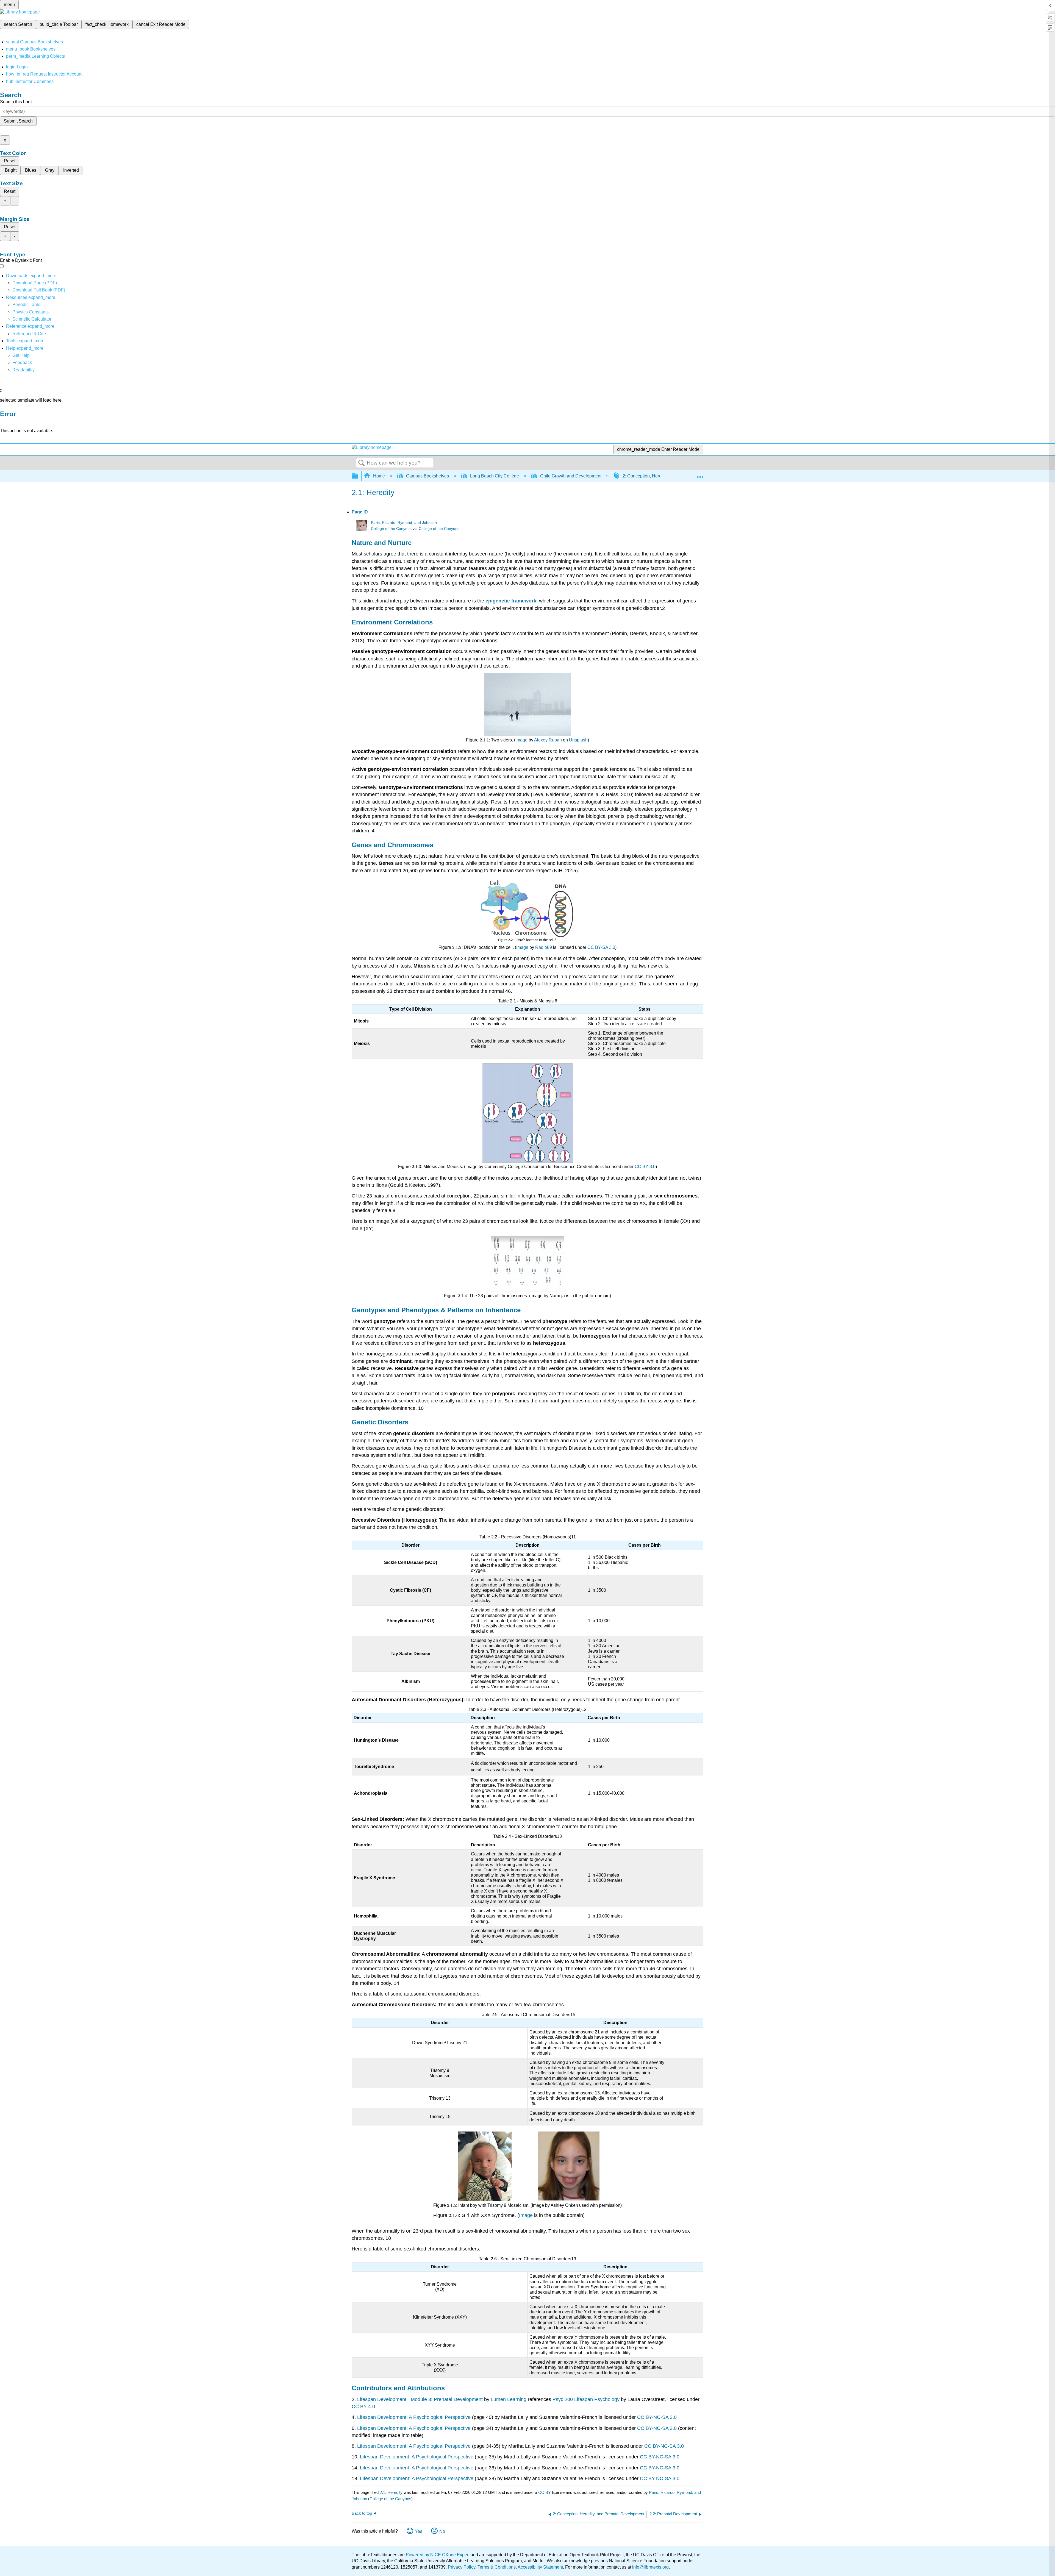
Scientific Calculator (32, 319)
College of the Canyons (391, 529)
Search (362, 463)
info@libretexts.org (650, 2567)
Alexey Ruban (548, 740)
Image (521, 740)
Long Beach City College (495, 476)
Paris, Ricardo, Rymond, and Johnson (404, 523)
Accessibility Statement (540, 2567)
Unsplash (578, 740)
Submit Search (18, 121)
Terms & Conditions (497, 2567)
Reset (10, 161)
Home (379, 476)
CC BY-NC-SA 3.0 (657, 2417)
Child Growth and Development (571, 476)
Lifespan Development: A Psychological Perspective (414, 2417)
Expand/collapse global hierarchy (359, 476)
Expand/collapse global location (700, 474)
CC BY (545, 2492)
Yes (419, 2531)
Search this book (16, 102)
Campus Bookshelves (427, 476)
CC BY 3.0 (645, 1167)
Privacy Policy (462, 2567)
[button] (22, 362)
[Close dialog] (4, 422)
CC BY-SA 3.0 (601, 947)
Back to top (362, 2513)
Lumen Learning (509, 2399)
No (442, 2531)
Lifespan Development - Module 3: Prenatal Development (420, 2399)
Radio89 (544, 947)
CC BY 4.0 (363, 2407)
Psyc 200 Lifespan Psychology (586, 2399)
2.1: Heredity (391, 2492)
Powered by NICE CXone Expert (438, 2555)
